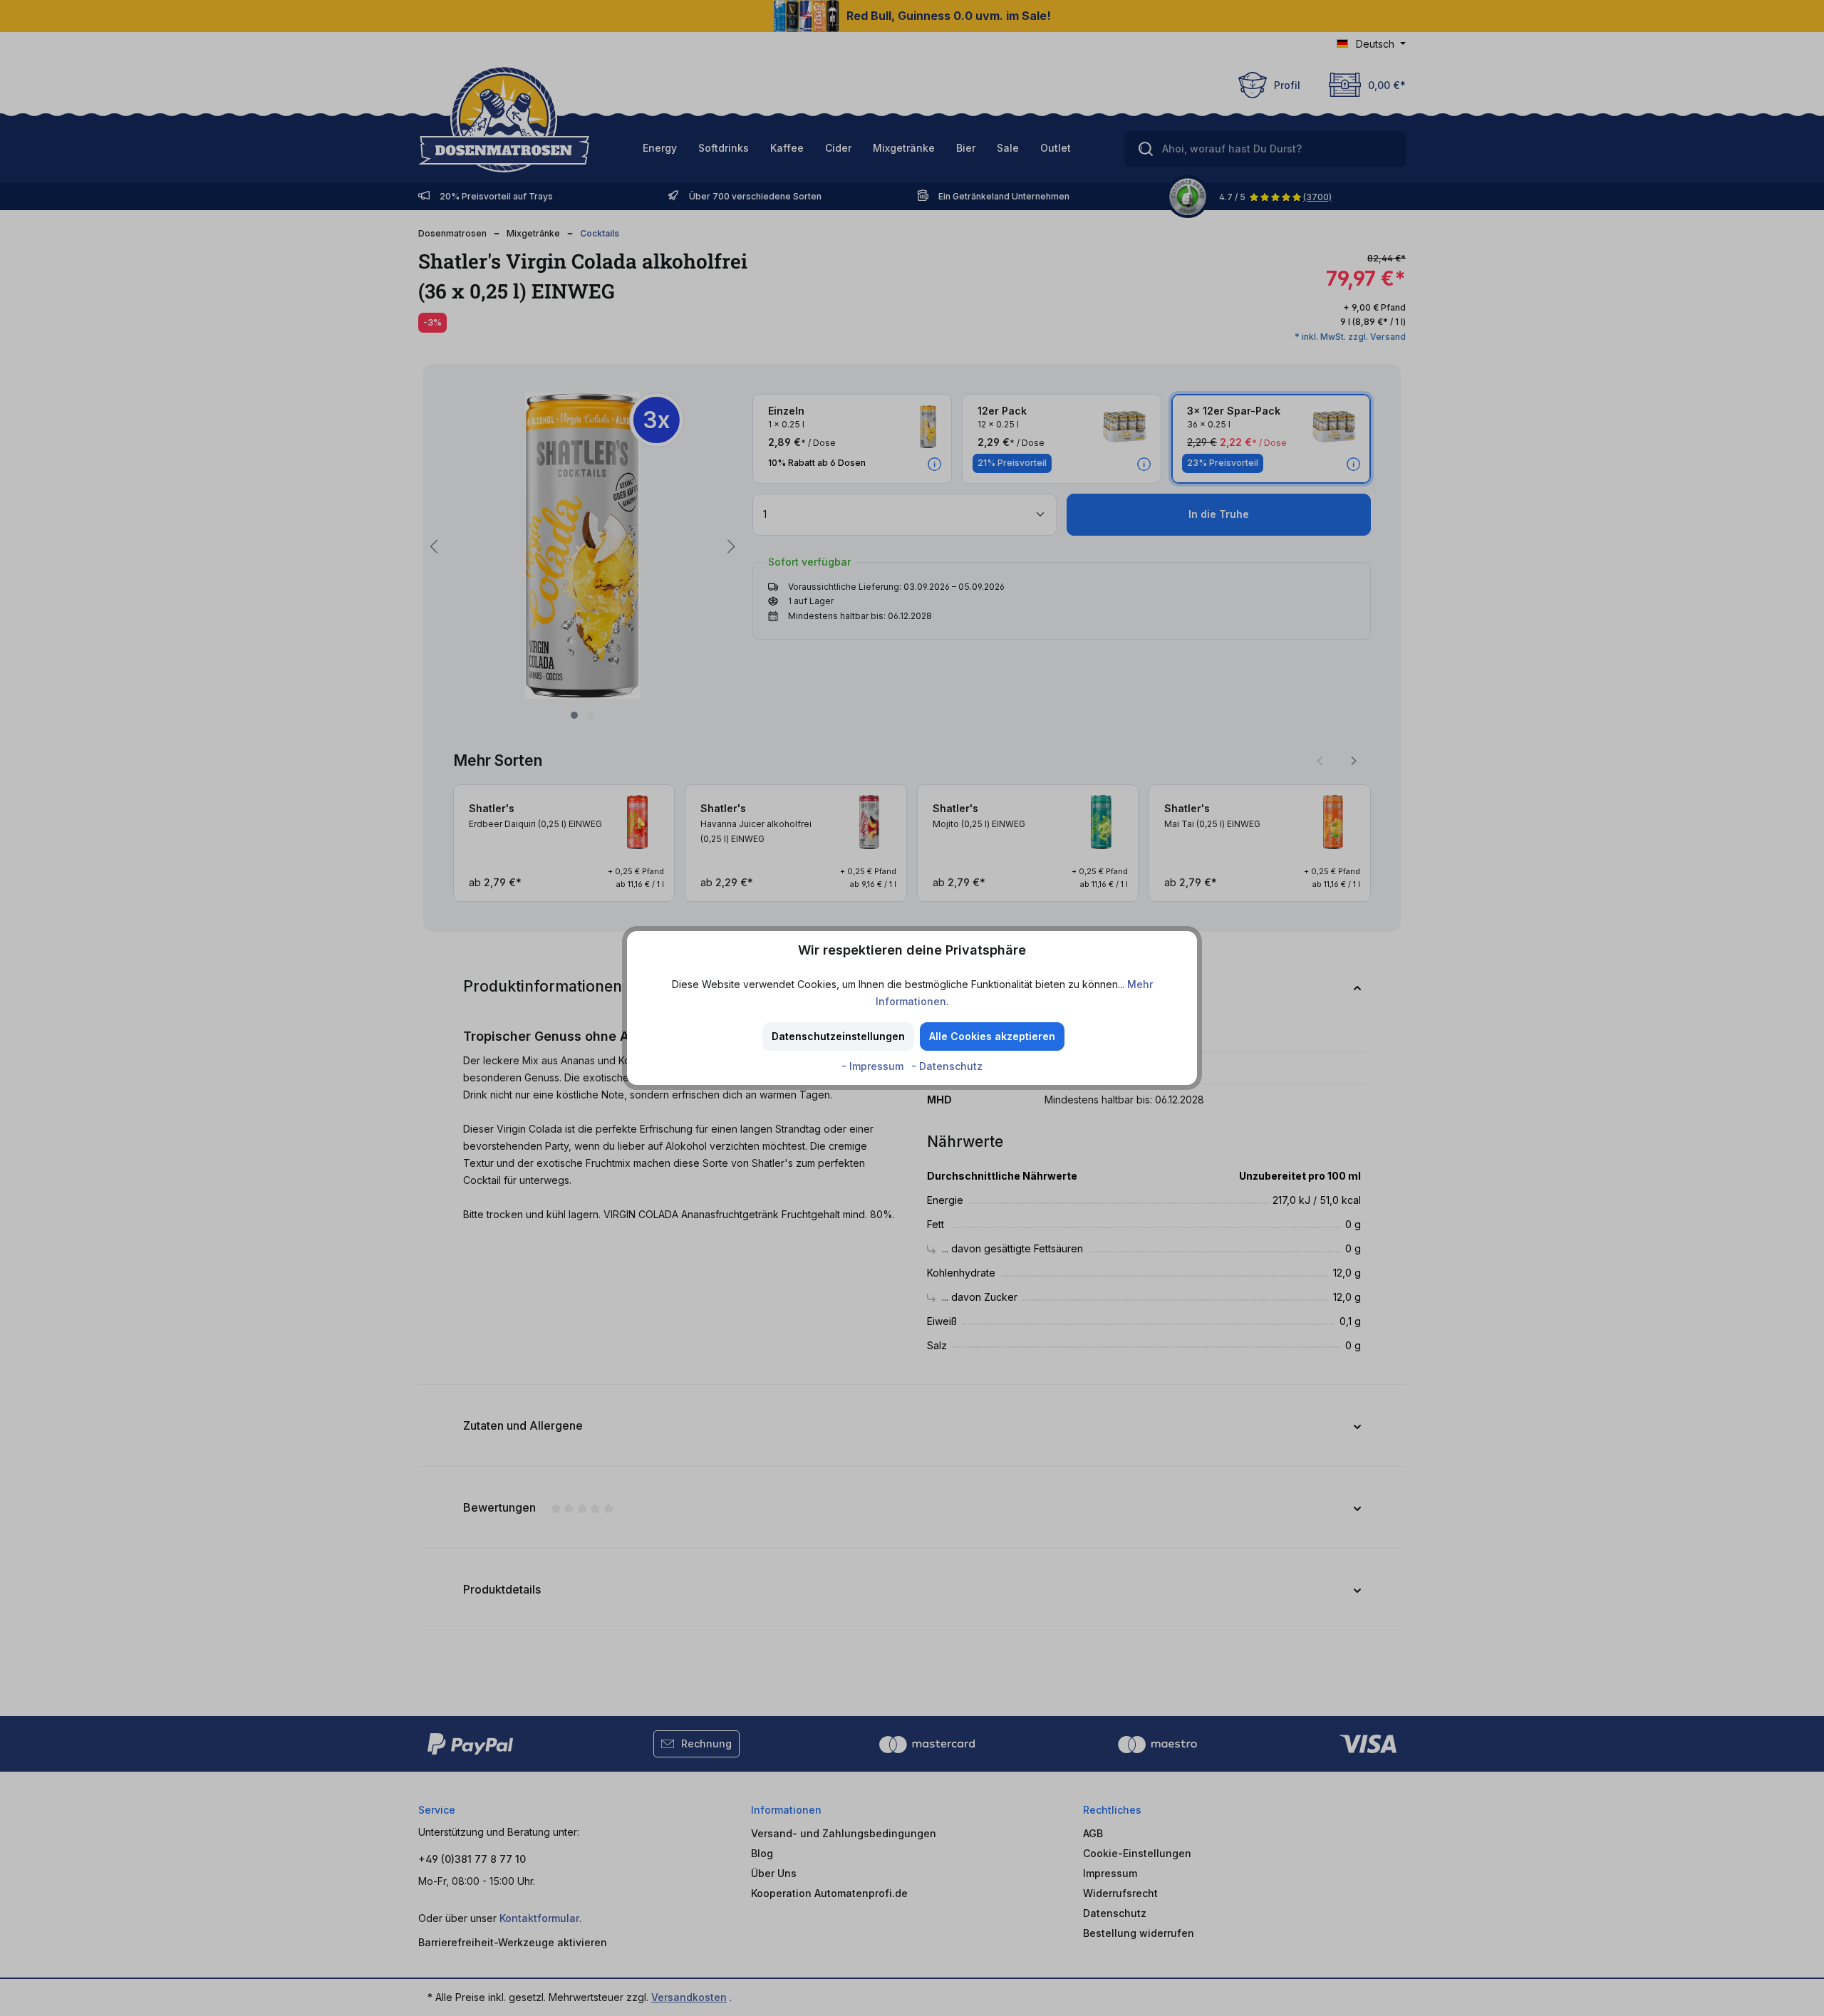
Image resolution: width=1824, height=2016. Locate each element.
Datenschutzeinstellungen (838, 1036)
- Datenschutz (947, 1066)
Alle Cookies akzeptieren (992, 1036)
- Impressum (874, 1066)
